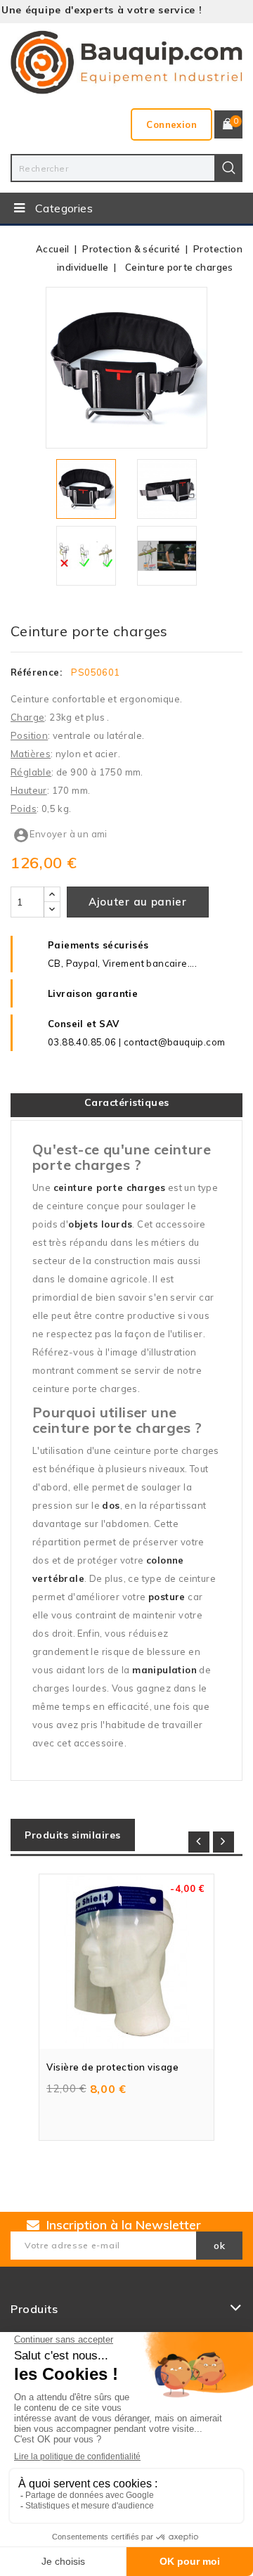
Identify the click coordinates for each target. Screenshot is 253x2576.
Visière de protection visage (112, 2067)
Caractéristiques (127, 1102)
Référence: (36, 672)
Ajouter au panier (138, 902)
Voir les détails (201, 1871)
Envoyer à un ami (60, 834)
